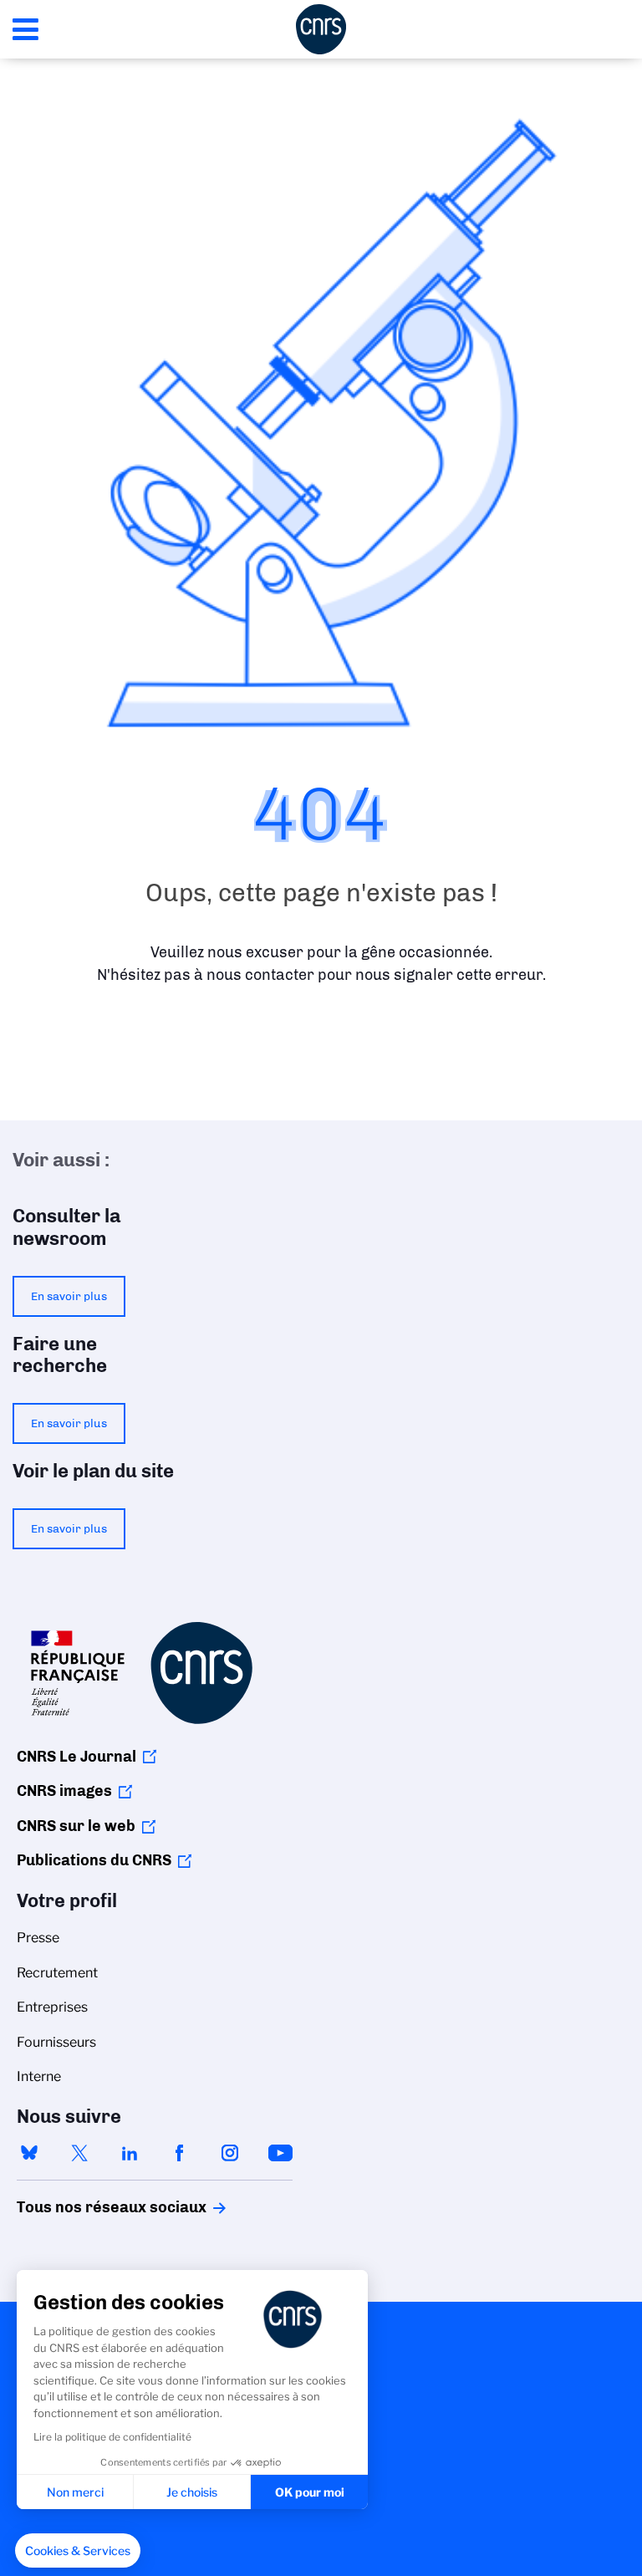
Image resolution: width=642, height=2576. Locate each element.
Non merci (75, 2492)
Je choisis (192, 2492)
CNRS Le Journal (76, 1757)
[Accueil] (321, 29)
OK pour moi (310, 2492)
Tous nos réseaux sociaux (83, 2207)
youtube (280, 2153)
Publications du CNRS (94, 1860)
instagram (230, 2153)
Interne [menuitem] (39, 2076)
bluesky (29, 2153)
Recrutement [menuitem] (57, 1973)
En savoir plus (69, 1296)
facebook (180, 2153)
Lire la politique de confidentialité (112, 2437)
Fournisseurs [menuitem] (56, 2042)
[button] (78, 2551)
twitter (79, 2153)
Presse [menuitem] (38, 1938)
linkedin (130, 2153)
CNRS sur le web (76, 1826)
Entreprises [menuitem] (52, 2007)
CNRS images (64, 1791)
